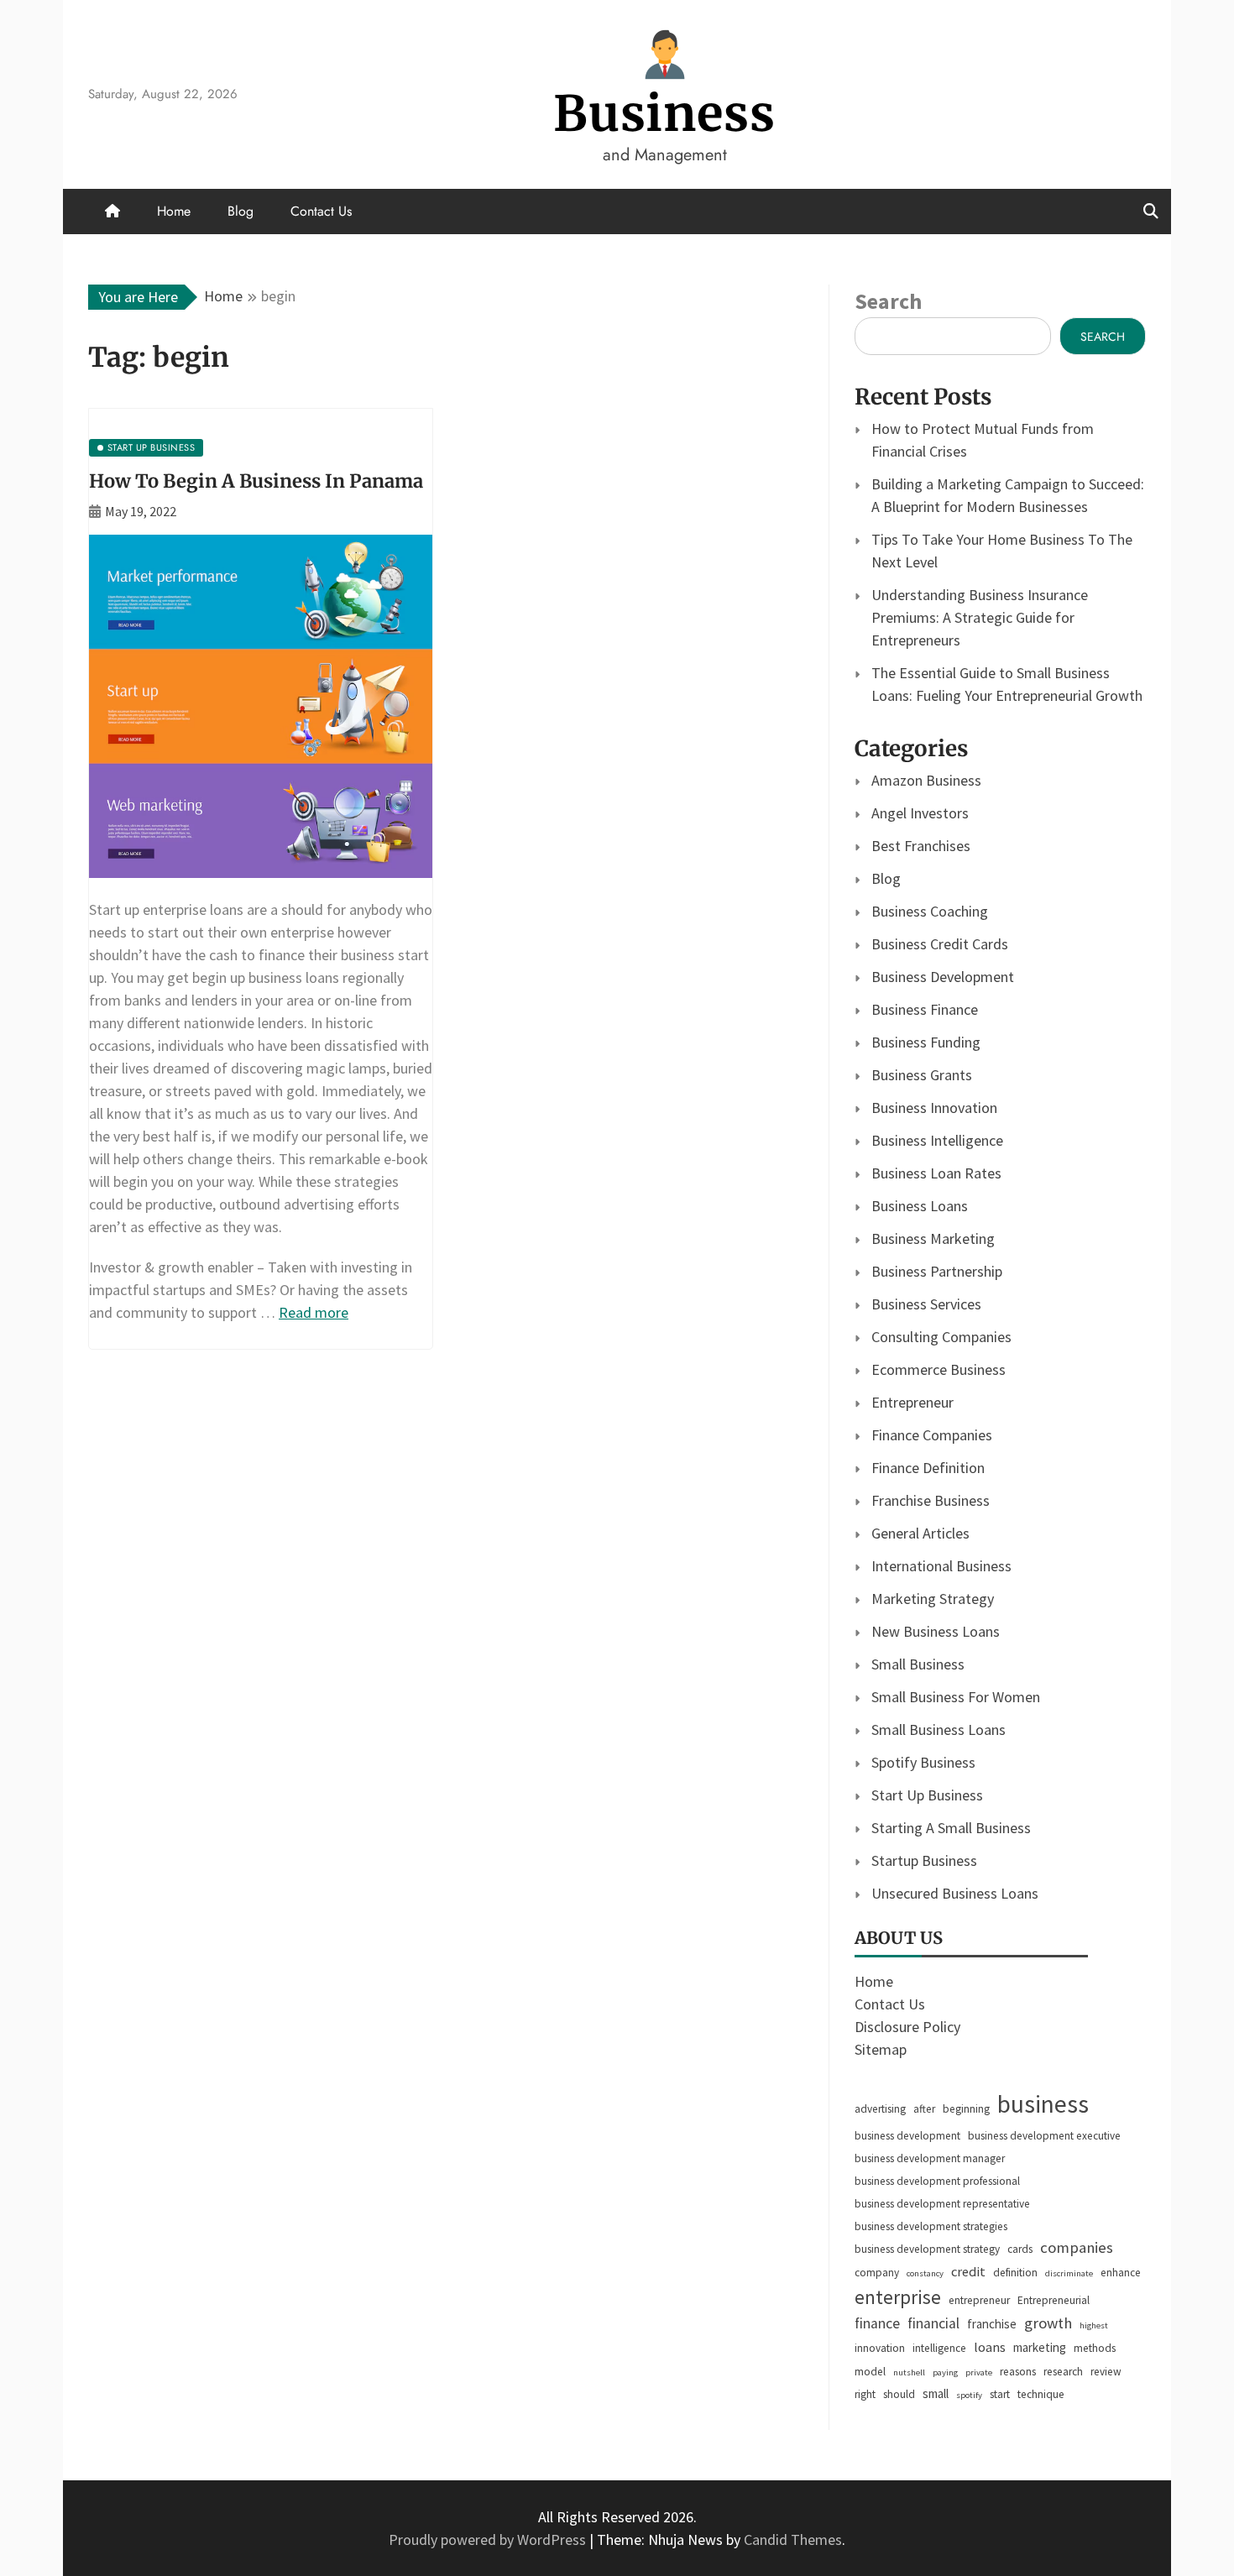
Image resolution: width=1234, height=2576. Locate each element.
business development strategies (931, 2226)
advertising (880, 2109)
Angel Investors (920, 813)
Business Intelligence (937, 1140)
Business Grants (922, 1075)
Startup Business (924, 1860)
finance (877, 2323)
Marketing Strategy (933, 1599)
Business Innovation (934, 1108)
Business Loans (920, 1206)
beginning (966, 2109)
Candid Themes (793, 2539)
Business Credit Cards (940, 944)
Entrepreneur (912, 1402)
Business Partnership (937, 1271)
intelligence (939, 2348)
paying (945, 2372)
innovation (880, 2348)
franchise (992, 2324)
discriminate (1069, 2273)
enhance (1121, 2273)
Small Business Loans (939, 1730)
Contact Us (321, 211)
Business (664, 114)
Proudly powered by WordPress (489, 2539)
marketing (1040, 2347)
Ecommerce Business (939, 1369)
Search (888, 301)
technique (1041, 2394)
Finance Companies (932, 1435)
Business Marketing (933, 1238)
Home (174, 211)
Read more (314, 1312)
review (1106, 2372)
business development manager (930, 2158)
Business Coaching (930, 911)
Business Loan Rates (936, 1173)
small (936, 2393)
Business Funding (926, 1042)
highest (1094, 2325)
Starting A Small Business (951, 1828)
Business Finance (925, 1009)
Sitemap (881, 2049)
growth (1048, 2323)
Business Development (943, 977)
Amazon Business (926, 780)
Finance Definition (928, 1468)
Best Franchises (921, 846)
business (1043, 2104)
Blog (241, 211)
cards (1020, 2249)
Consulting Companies (941, 1337)
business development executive (1044, 2136)
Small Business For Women (956, 1697)
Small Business (918, 1664)
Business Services (926, 1304)
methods (1095, 2348)
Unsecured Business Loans (955, 1893)
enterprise (898, 2297)
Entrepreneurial (1054, 2300)
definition (1015, 2273)
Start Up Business (927, 1795)
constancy (925, 2273)
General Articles (920, 1533)
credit (968, 2272)
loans (990, 2347)
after (924, 2109)
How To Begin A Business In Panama (256, 481)
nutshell (909, 2372)
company (877, 2273)
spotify (969, 2395)
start (1000, 2394)
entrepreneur (979, 2300)
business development (907, 2136)
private (979, 2372)
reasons (1018, 2372)
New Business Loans (936, 1631)
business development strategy (927, 2249)
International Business (941, 1566)
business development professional (937, 2181)
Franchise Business (931, 1500)
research (1063, 2372)
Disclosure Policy (907, 2027)
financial (933, 2323)
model (870, 2372)
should (899, 2394)
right (865, 2394)
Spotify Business (923, 1762)
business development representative (942, 2204)
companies (1077, 2247)
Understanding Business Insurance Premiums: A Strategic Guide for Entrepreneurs (980, 617)
